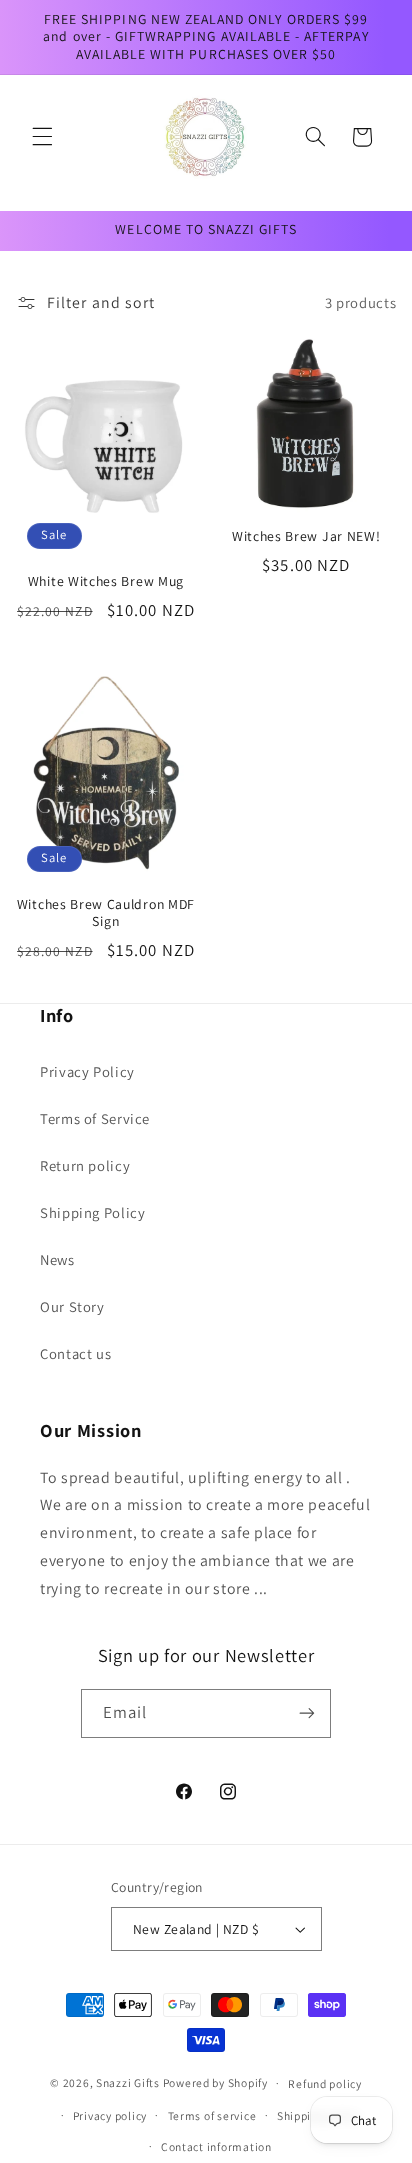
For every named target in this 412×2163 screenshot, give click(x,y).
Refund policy (325, 2083)
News (57, 1259)
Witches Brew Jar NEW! (306, 536)
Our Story (72, 1306)
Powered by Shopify (215, 2082)
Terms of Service (95, 1118)
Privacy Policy (87, 1071)
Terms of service (212, 2115)
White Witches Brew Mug (106, 581)
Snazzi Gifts (129, 2082)
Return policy (85, 1165)
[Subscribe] (307, 1713)
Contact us (75, 1353)
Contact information (216, 2146)
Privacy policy (110, 2115)
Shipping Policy (92, 1212)
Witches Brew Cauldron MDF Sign (106, 913)
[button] (42, 137)
